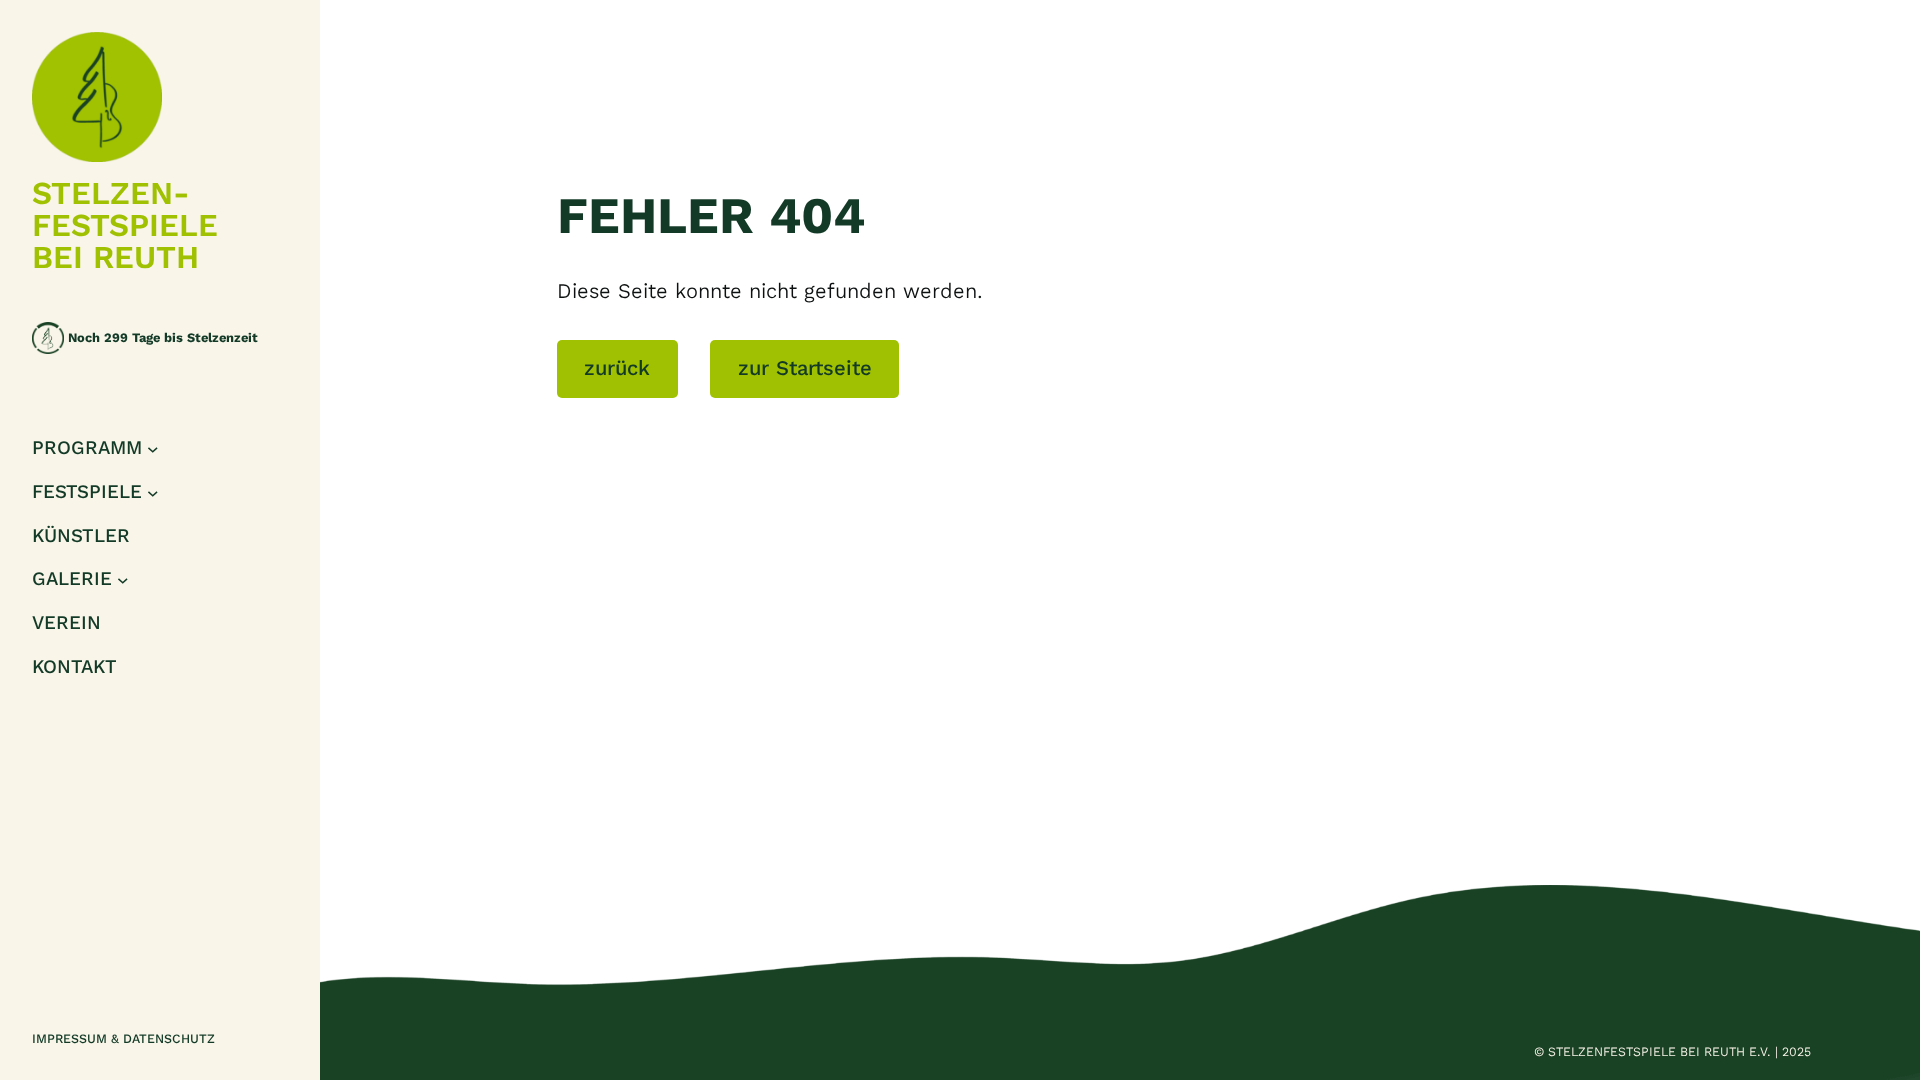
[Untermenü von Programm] (153, 449)
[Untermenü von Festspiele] (153, 492)
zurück (617, 368)
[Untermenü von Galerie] (123, 580)
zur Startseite (805, 368)
